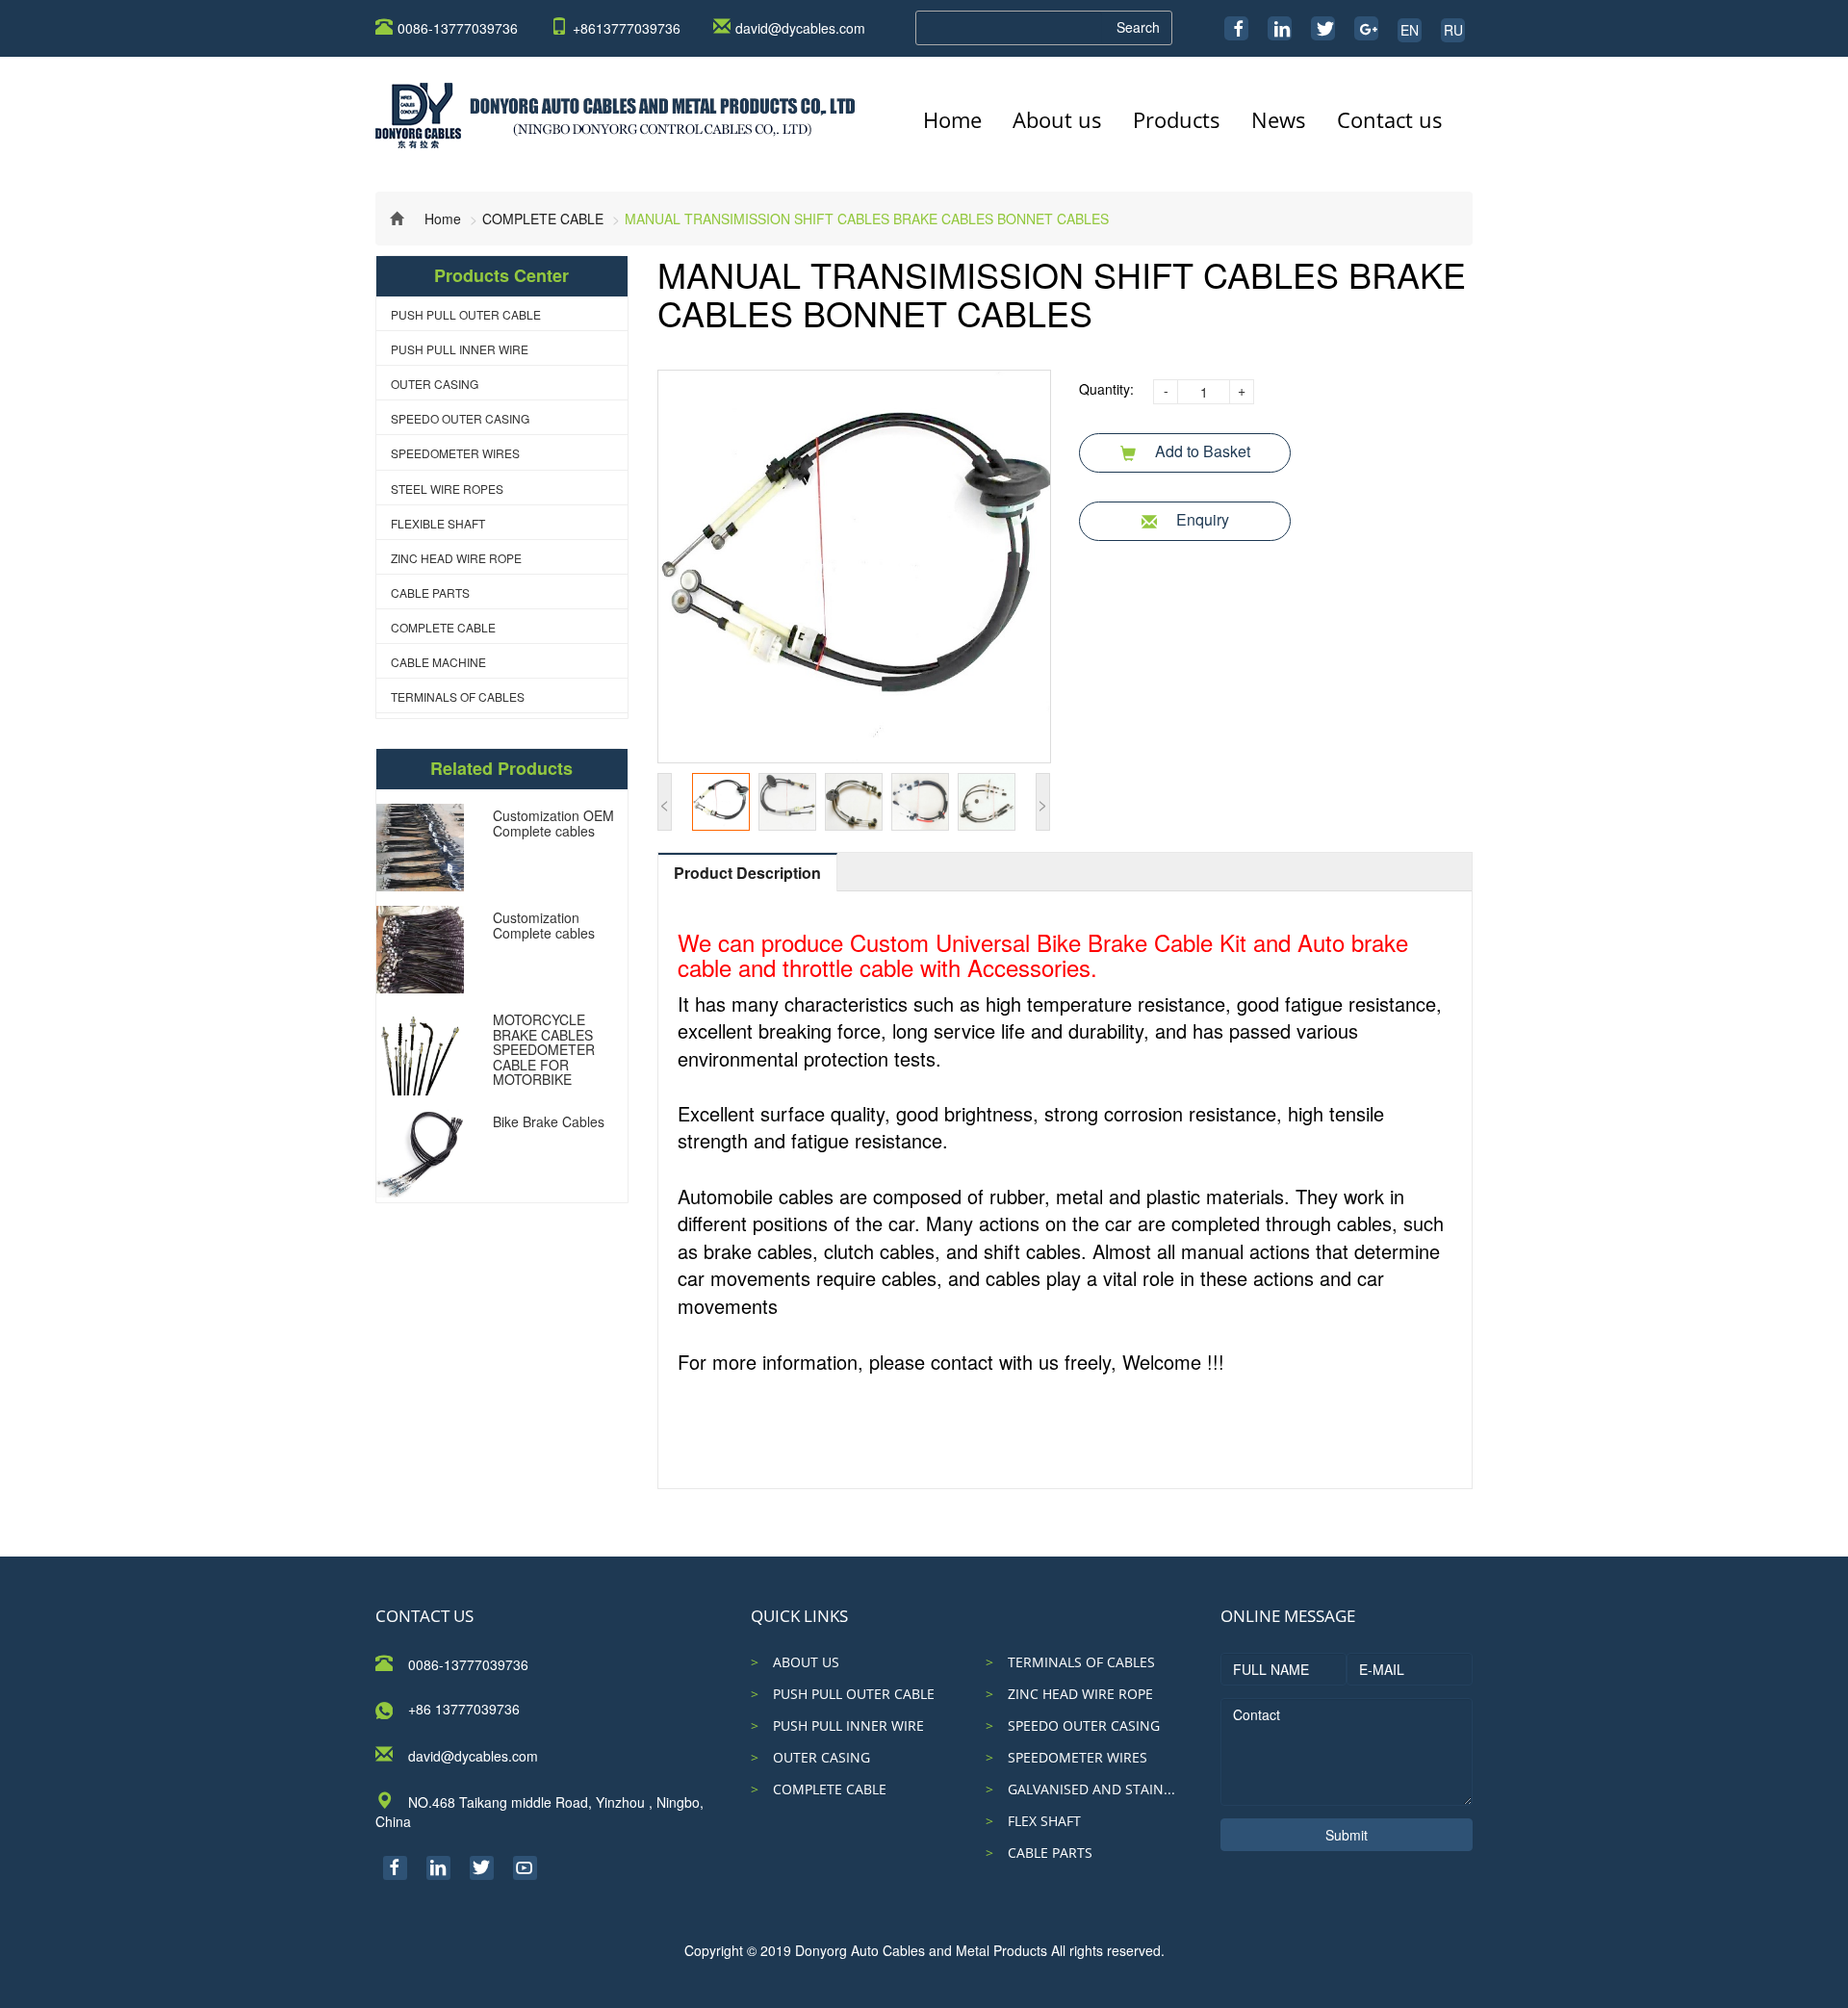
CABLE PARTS (430, 592)
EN (1410, 30)
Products (1177, 119)
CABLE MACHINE (438, 662)
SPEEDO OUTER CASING (460, 418)
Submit (1347, 1835)
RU (1453, 30)
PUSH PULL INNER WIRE (460, 349)
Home (952, 119)
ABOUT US (806, 1662)
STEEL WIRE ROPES (447, 489)
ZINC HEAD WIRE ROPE (456, 558)
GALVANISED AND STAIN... (1091, 1789)
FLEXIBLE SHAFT (438, 523)
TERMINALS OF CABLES (458, 696)
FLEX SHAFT (1044, 1821)
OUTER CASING (435, 384)
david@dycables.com (800, 28)
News (1279, 119)
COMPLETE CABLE (543, 219)
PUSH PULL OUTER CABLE (466, 314)
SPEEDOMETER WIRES (455, 453)
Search (1138, 27)
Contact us (1390, 119)
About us (1057, 119)
